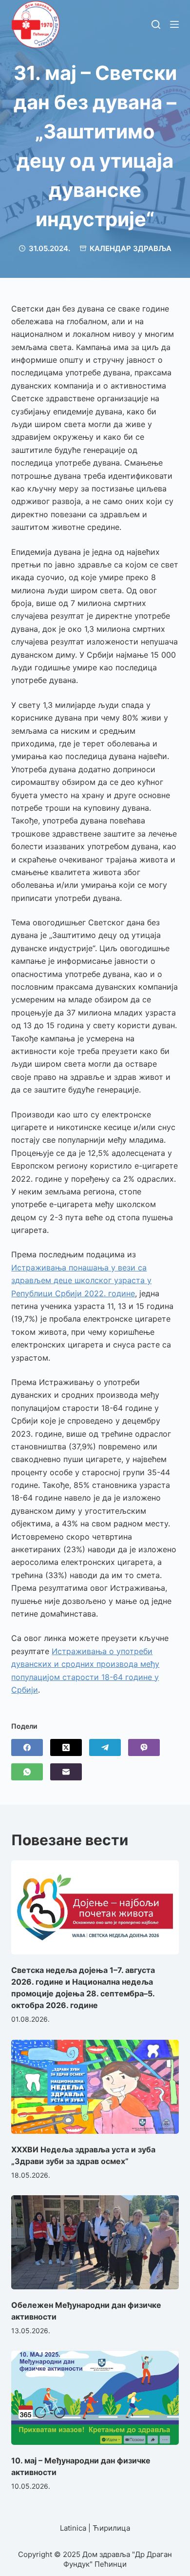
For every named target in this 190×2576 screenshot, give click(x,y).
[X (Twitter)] (66, 1747)
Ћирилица (111, 2528)
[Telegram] (105, 1747)
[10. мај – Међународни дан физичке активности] (95, 2398)
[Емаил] (66, 1772)
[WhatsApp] (27, 1772)
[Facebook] (27, 1747)
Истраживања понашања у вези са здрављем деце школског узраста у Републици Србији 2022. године (81, 1280)
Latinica (73, 2528)
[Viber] (144, 1747)
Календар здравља (131, 248)
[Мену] (174, 24)
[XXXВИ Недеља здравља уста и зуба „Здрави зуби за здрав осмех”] (95, 2087)
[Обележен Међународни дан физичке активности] (95, 2242)
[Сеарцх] (156, 24)
